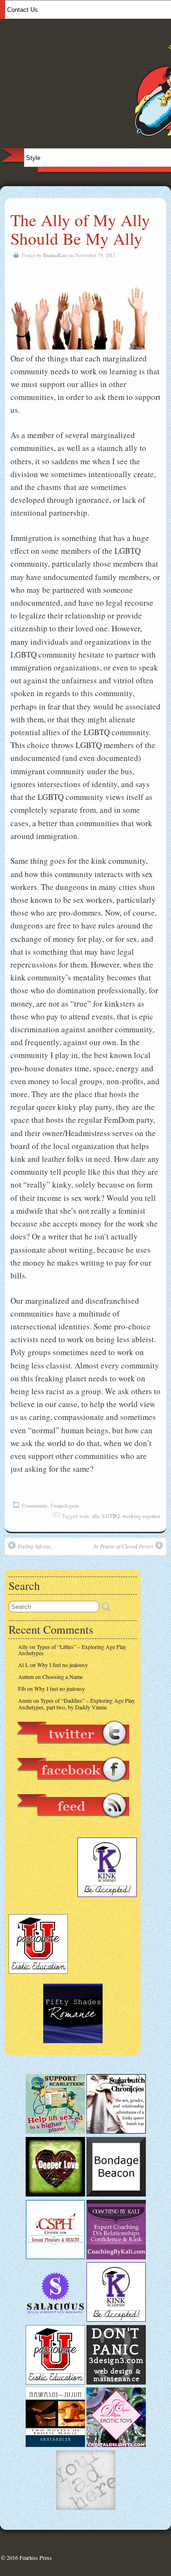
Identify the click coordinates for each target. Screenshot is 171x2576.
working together (142, 1516)
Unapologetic (65, 1505)
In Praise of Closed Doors (123, 1546)
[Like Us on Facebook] (73, 1787)
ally (95, 1516)
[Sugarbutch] (116, 2131)
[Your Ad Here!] (86, 2507)
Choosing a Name (62, 1677)
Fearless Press (36, 2557)
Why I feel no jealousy (62, 1665)
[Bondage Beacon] (116, 2194)
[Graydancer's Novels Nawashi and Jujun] (55, 2445)
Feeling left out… (37, 1546)
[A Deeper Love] (55, 2194)
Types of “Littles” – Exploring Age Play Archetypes (72, 1650)
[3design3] (116, 2382)
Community (35, 1505)
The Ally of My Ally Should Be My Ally (80, 229)
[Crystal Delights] (116, 2445)
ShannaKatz (55, 255)
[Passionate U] (55, 2382)
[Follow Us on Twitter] (73, 1750)
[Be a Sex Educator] (116, 2257)
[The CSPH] (55, 2257)
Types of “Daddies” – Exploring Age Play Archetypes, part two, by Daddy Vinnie (76, 1703)
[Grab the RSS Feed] (73, 1823)
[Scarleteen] (55, 2131)
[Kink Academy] (116, 2319)
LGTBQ (111, 1516)
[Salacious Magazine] (55, 2319)
